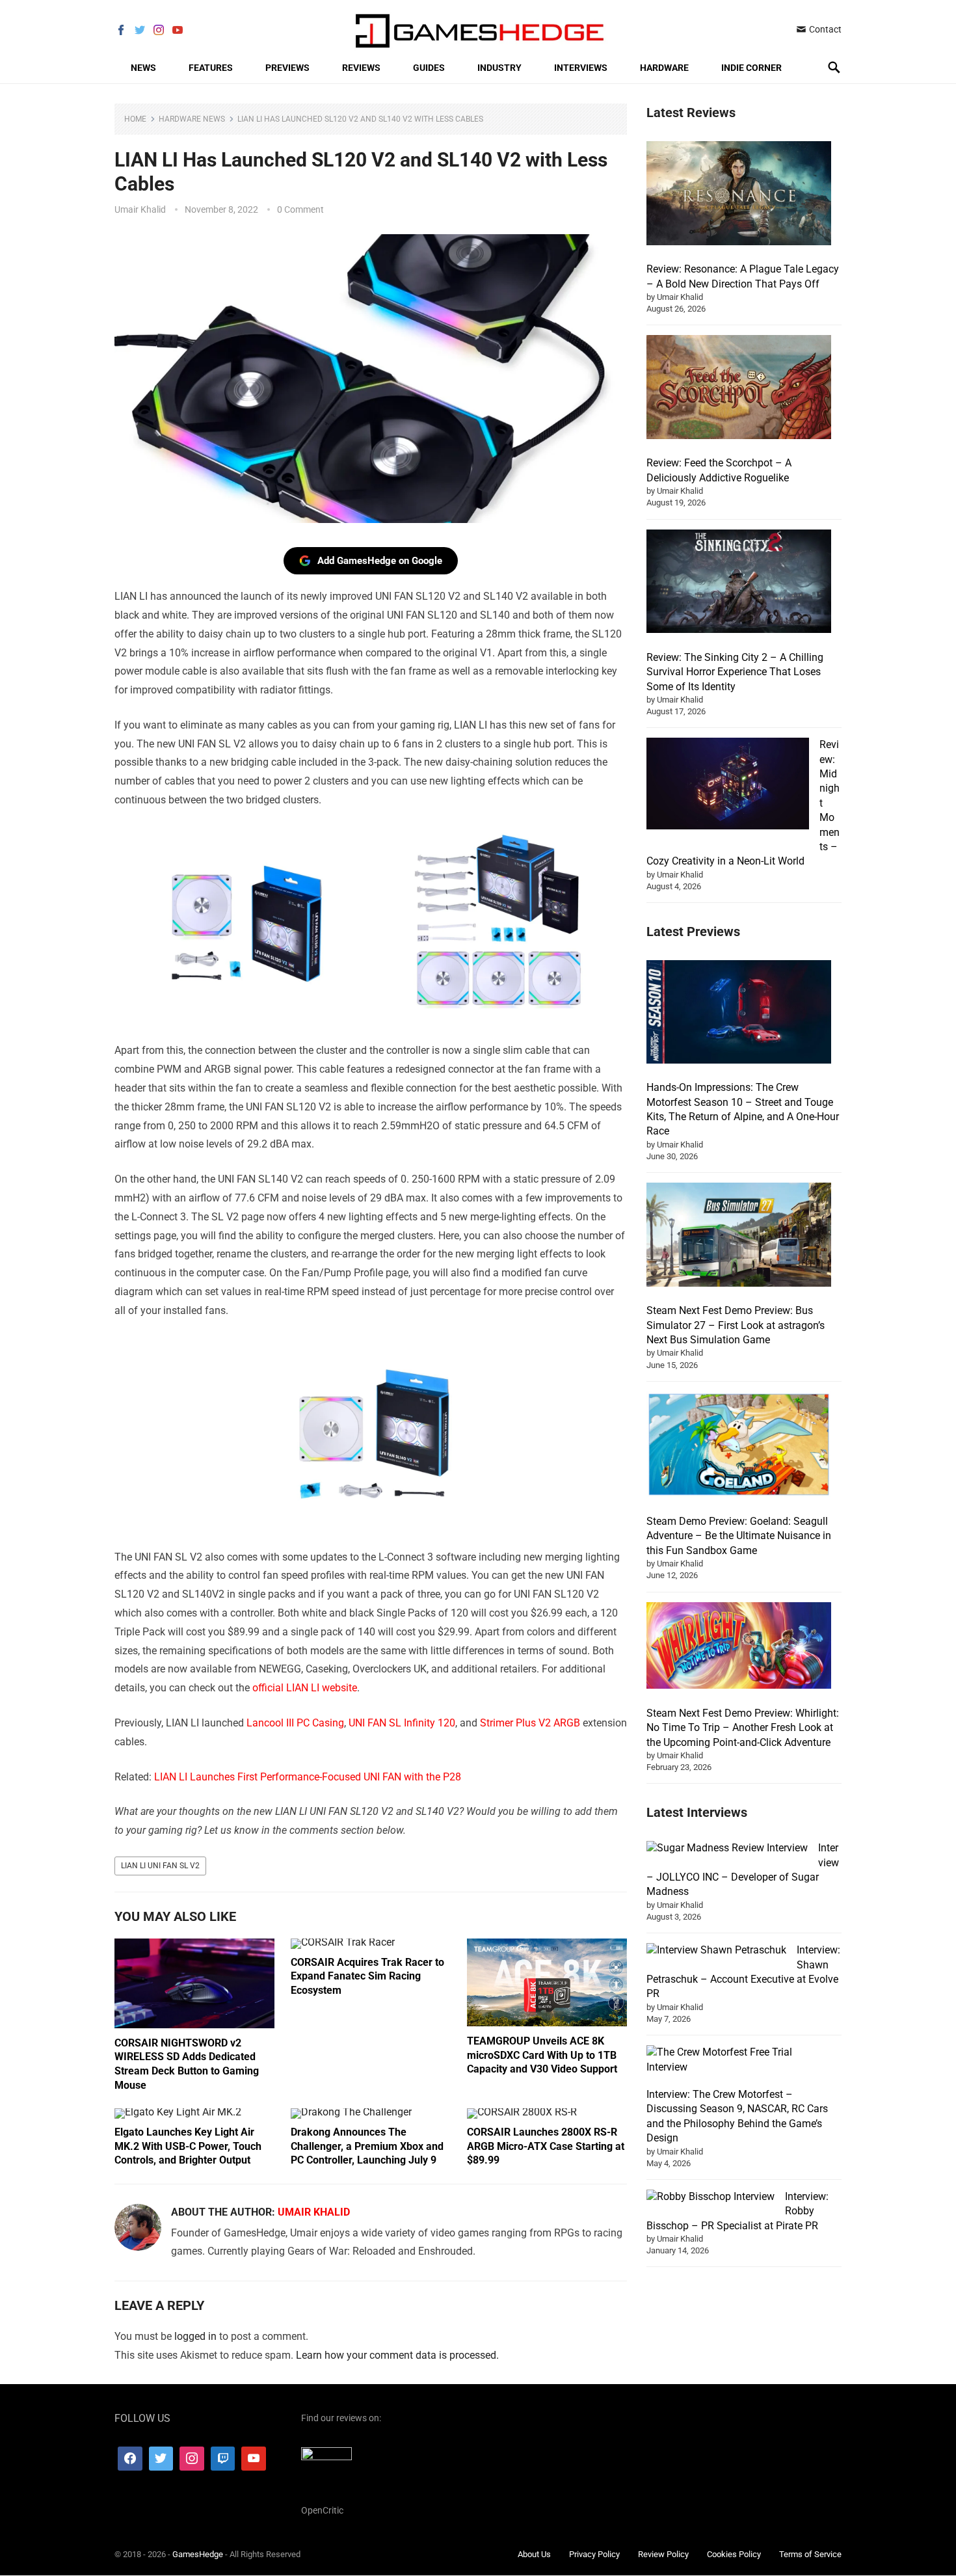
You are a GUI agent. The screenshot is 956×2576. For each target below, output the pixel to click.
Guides (429, 68)
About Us (534, 2554)
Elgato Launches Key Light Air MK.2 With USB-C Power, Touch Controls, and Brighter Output (188, 2146)
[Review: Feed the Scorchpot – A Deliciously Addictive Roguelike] (739, 389)
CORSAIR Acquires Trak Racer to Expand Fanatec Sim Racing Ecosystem (367, 1976)
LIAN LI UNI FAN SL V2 (160, 1866)
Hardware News (192, 119)
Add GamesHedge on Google (380, 561)
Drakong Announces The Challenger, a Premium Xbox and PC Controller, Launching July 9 (367, 2146)
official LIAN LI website (305, 1688)
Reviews (361, 68)
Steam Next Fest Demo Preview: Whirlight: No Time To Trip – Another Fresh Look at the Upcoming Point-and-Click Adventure (743, 1728)
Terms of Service (810, 2554)
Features (211, 68)
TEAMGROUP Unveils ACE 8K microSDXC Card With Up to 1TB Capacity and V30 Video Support (542, 2055)
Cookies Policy (734, 2554)
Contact (824, 29)
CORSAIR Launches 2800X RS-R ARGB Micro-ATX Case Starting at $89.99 (546, 2146)
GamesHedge (198, 2554)
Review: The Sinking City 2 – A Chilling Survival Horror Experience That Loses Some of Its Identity (735, 672)
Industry (499, 68)
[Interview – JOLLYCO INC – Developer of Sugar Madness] (727, 1848)
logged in (195, 2336)
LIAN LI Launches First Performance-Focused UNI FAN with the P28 (308, 1777)
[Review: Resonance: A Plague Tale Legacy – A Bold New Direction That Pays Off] (739, 195)
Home (135, 119)
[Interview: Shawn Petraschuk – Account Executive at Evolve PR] (716, 1950)
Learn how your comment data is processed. (397, 2355)
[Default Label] (223, 2459)
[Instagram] (192, 2459)
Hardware (664, 68)
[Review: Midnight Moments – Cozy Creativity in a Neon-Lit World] (728, 785)
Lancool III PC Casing (295, 1723)
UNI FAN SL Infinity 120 (402, 1723)
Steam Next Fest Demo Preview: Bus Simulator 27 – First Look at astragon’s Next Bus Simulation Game (736, 1325)
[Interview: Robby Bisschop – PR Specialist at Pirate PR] (710, 2197)
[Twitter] (161, 2459)
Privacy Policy (594, 2554)
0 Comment (300, 209)
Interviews (581, 68)
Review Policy (663, 2554)
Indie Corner (751, 68)
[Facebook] (130, 2459)
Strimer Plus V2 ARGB (530, 1723)
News (143, 68)
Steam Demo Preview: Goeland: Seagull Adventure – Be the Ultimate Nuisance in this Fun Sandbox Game (739, 1536)
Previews (287, 68)
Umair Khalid (140, 209)
